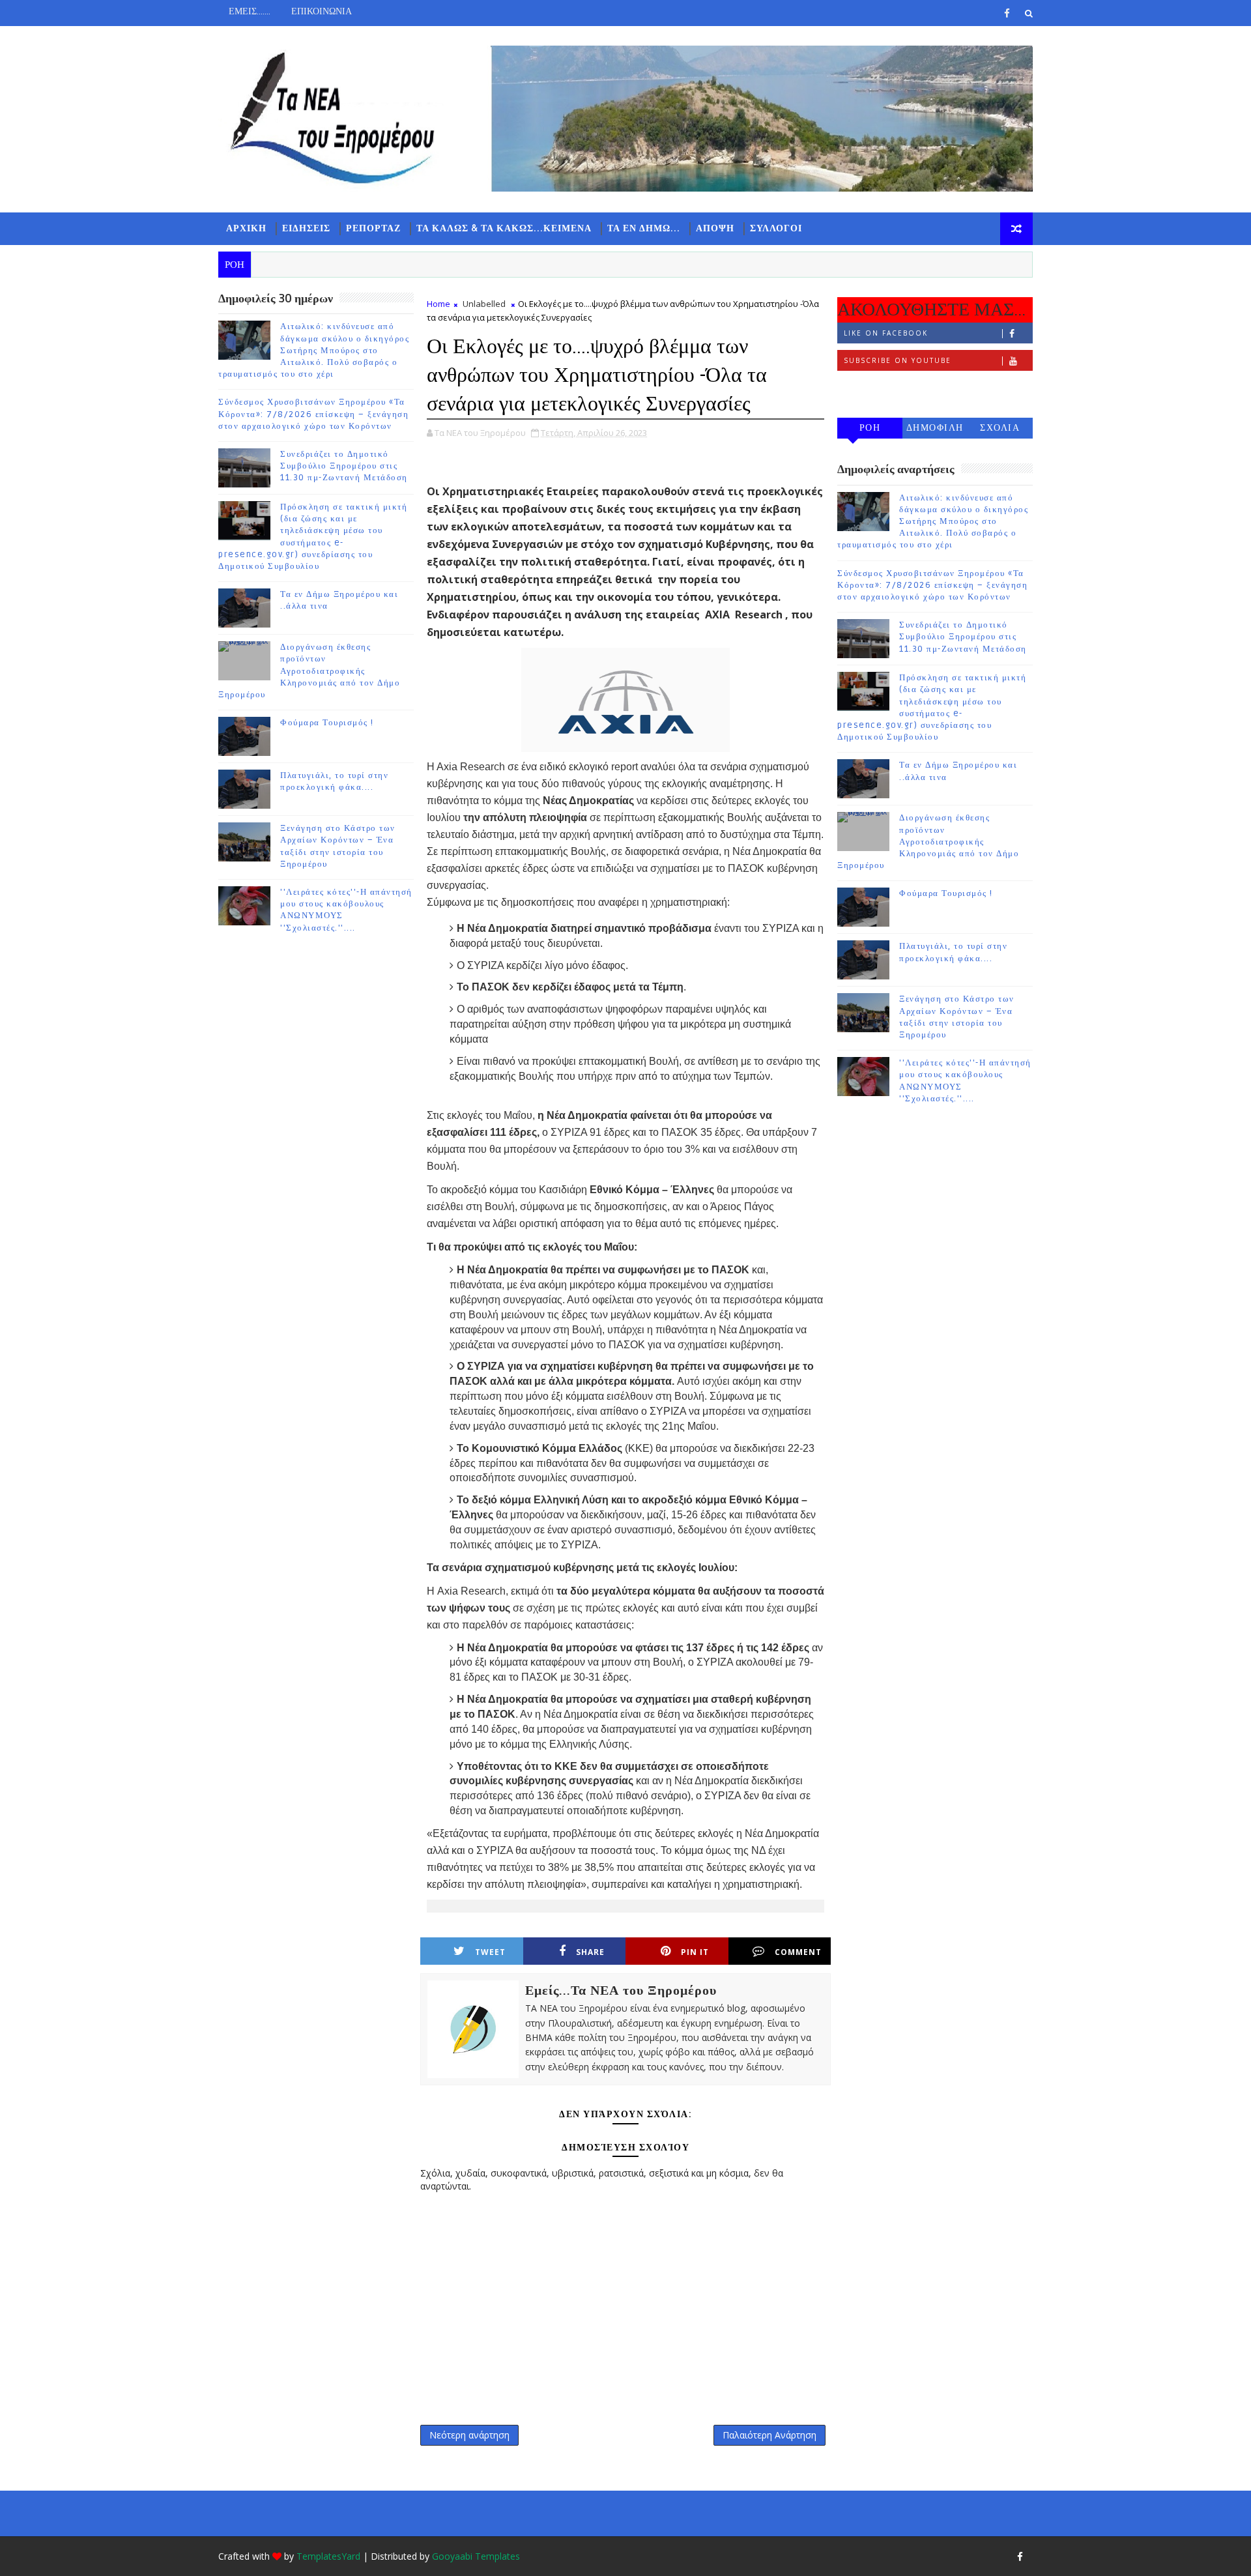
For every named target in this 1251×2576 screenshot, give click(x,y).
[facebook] (1007, 13)
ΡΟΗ (870, 428)
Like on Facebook (886, 333)
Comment (798, 1952)
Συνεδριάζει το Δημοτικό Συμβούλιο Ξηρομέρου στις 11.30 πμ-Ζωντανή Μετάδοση (344, 466)
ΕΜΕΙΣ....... (250, 11)
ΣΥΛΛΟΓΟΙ (776, 228)
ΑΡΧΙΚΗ (246, 228)
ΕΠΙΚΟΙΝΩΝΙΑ (322, 11)
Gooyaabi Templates (476, 2556)
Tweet (490, 1952)
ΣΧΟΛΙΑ (1000, 428)
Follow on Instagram (896, 388)
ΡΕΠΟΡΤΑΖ (373, 228)
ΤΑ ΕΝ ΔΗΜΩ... (644, 228)
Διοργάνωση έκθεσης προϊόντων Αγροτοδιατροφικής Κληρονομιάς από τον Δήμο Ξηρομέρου (309, 671)
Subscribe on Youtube (898, 360)
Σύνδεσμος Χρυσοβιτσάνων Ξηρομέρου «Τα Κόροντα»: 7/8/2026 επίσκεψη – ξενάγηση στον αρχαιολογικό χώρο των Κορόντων (313, 414)
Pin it (695, 1952)
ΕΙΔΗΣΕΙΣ (306, 228)
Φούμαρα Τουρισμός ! (327, 723)
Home (439, 304)
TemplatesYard (328, 2556)
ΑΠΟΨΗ (715, 228)
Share (590, 1952)
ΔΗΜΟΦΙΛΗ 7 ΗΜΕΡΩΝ (935, 430)
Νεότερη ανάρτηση (469, 2435)
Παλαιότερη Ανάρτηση (769, 2435)
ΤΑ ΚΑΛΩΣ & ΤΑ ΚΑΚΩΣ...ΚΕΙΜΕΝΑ (504, 228)
